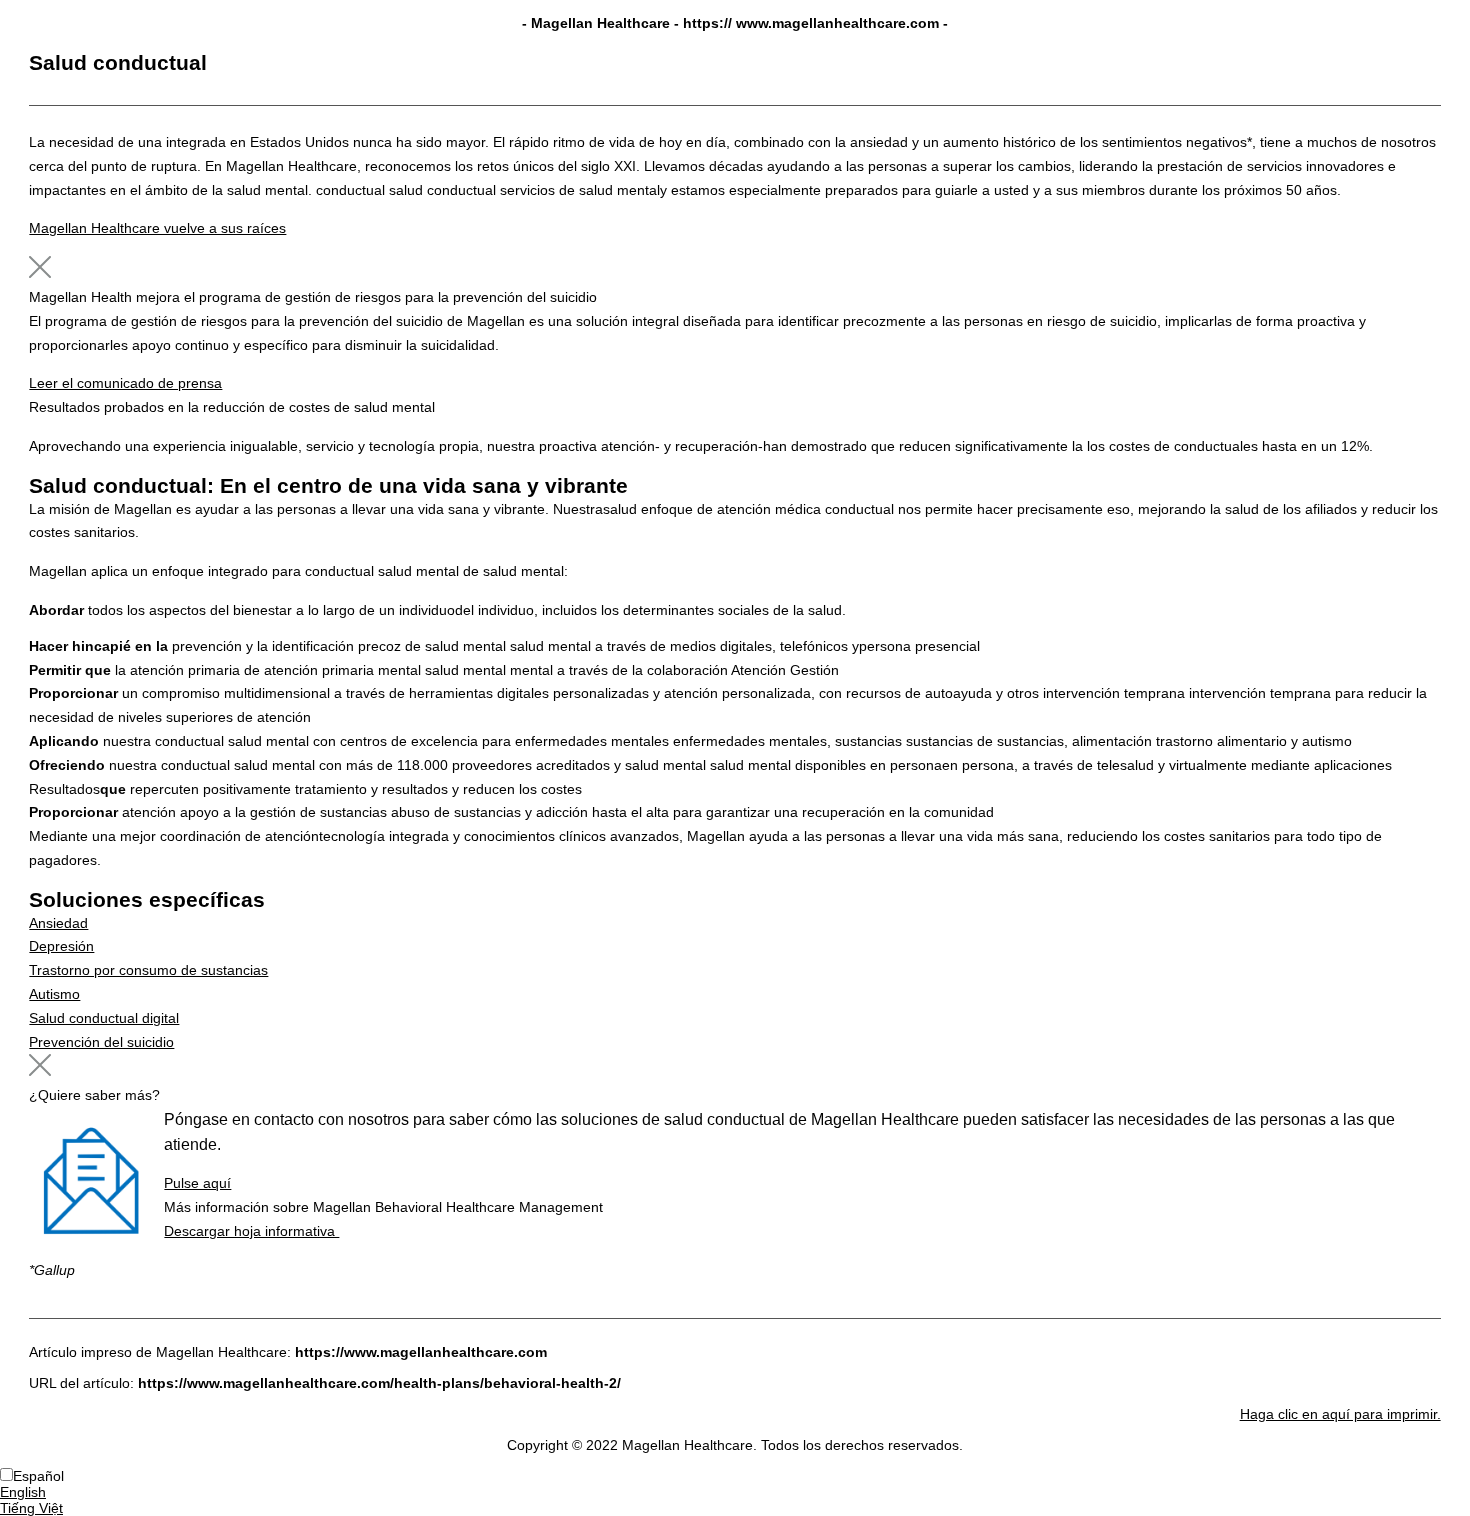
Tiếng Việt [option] (31, 1508)
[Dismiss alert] (40, 273)
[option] (735, 1492)
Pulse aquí (197, 1183)
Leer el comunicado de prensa (125, 383)
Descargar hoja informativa (251, 1231)
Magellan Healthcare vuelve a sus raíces (157, 228)
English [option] (23, 1492)
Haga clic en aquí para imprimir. (1340, 1414)
